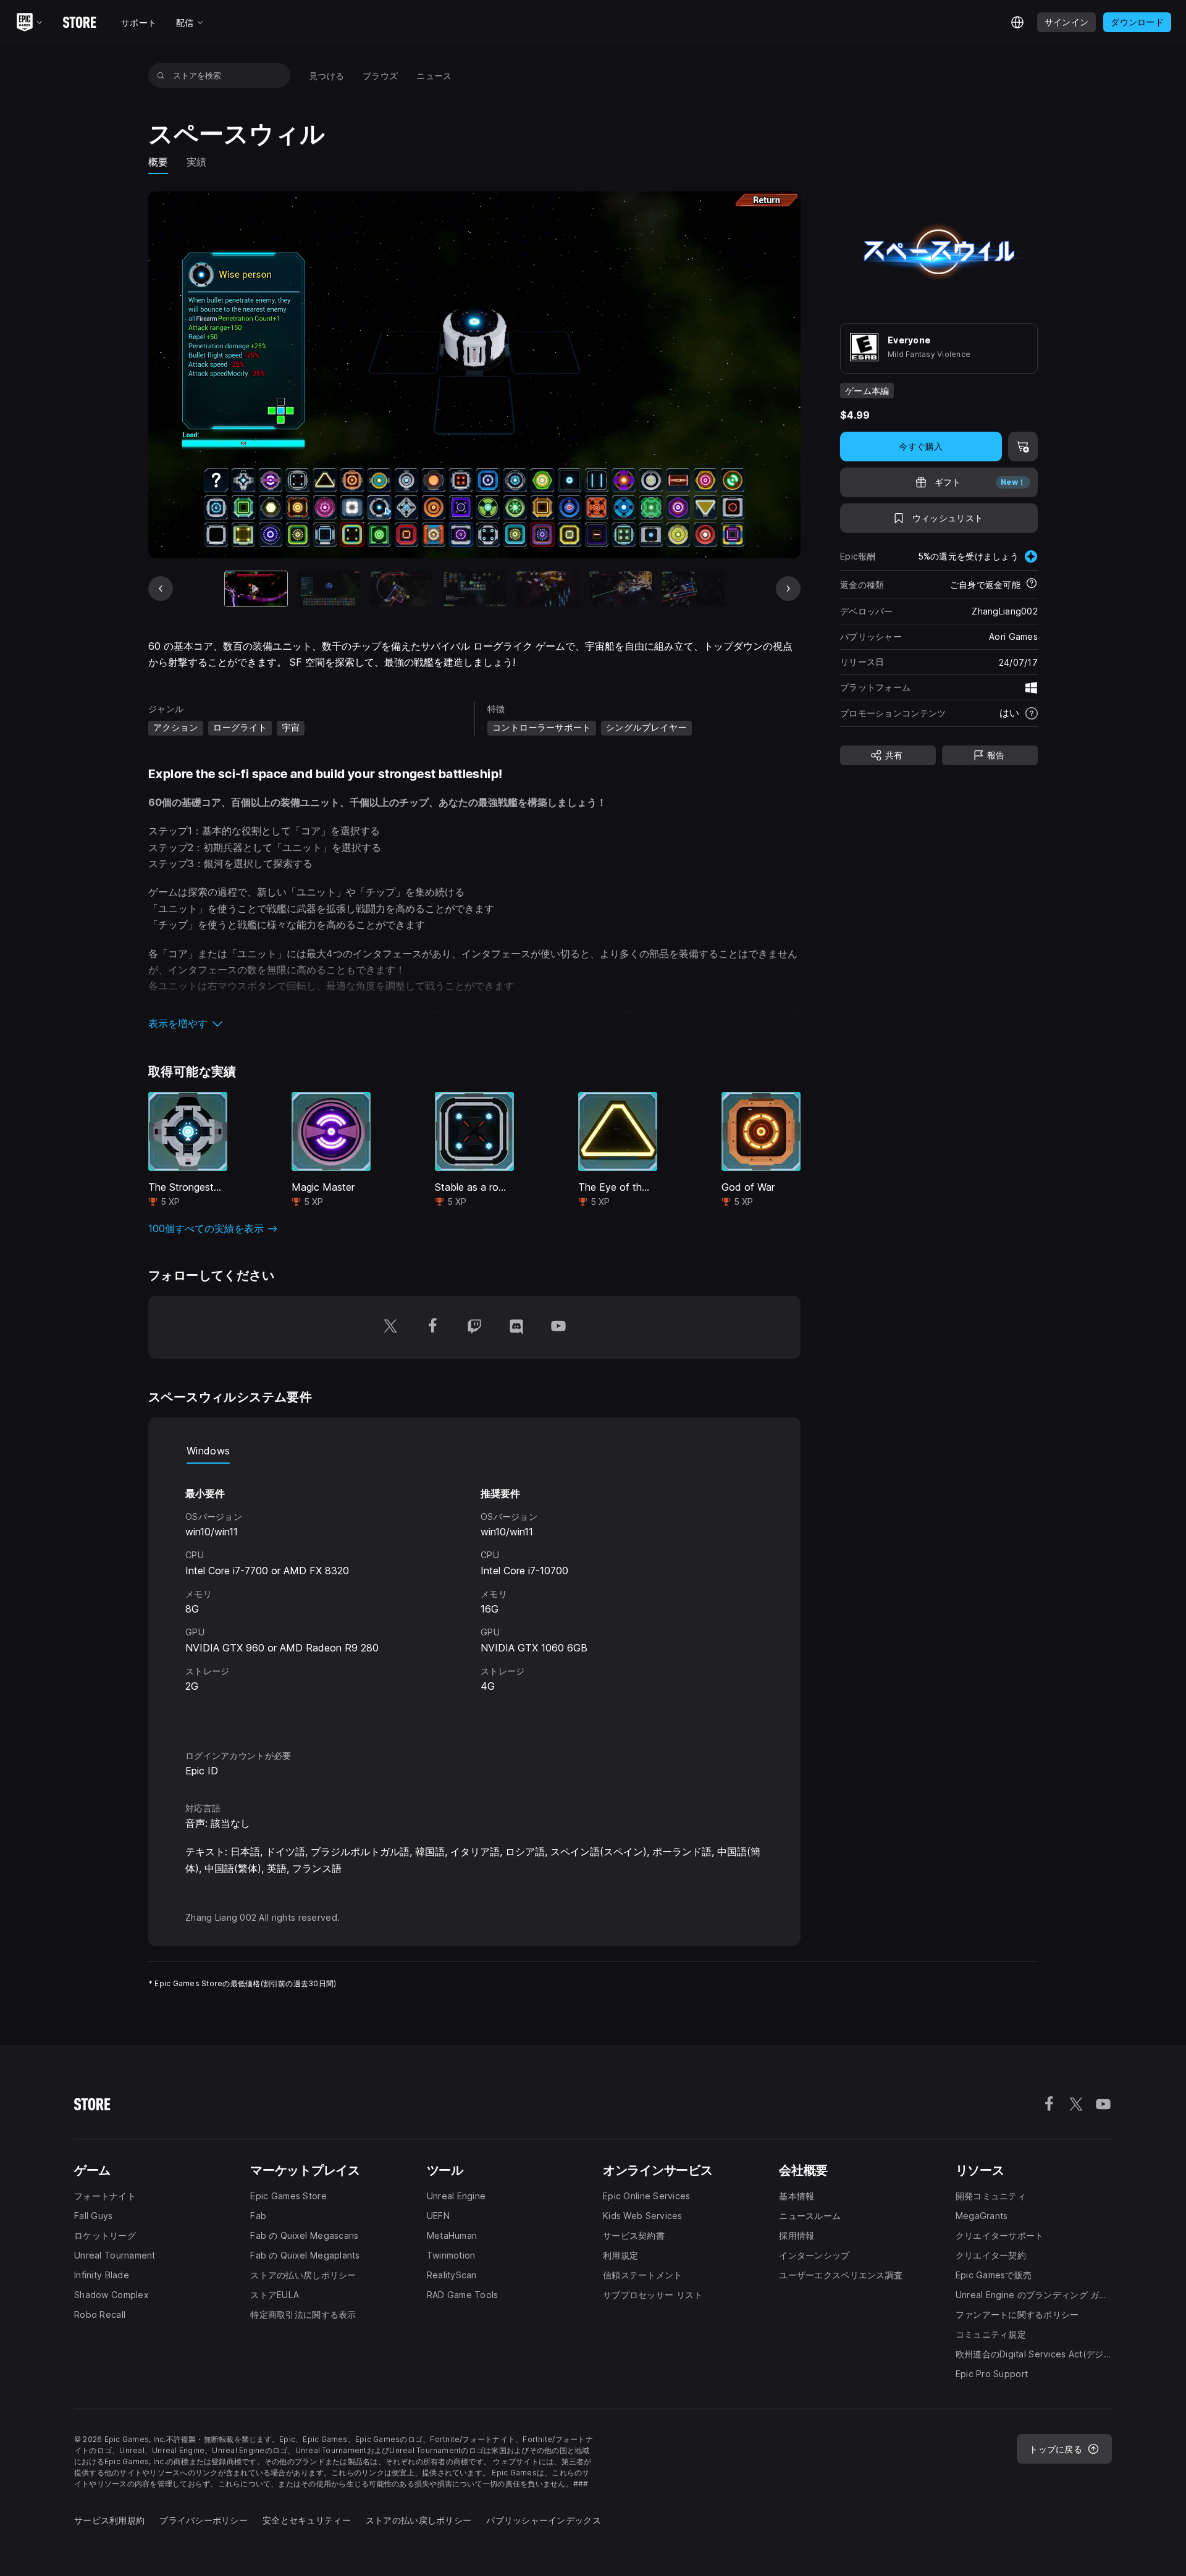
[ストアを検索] (161, 75)
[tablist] (474, 1451)
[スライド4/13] (475, 589)
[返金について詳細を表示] (1032, 584)
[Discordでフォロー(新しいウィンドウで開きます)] (516, 1327)
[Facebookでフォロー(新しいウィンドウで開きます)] (432, 1327)
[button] (474, 1023)
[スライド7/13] (693, 589)
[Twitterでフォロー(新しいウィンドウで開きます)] (390, 1327)
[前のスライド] (161, 589)
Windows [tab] (208, 1451)
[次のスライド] (788, 589)
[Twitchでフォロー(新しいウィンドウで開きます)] (474, 1327)
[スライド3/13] (402, 589)
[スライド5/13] (548, 589)
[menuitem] (326, 76)
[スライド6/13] (620, 589)
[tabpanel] (474, 1596)
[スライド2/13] (329, 589)
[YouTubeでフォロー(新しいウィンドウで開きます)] (558, 1327)
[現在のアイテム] (256, 589)
